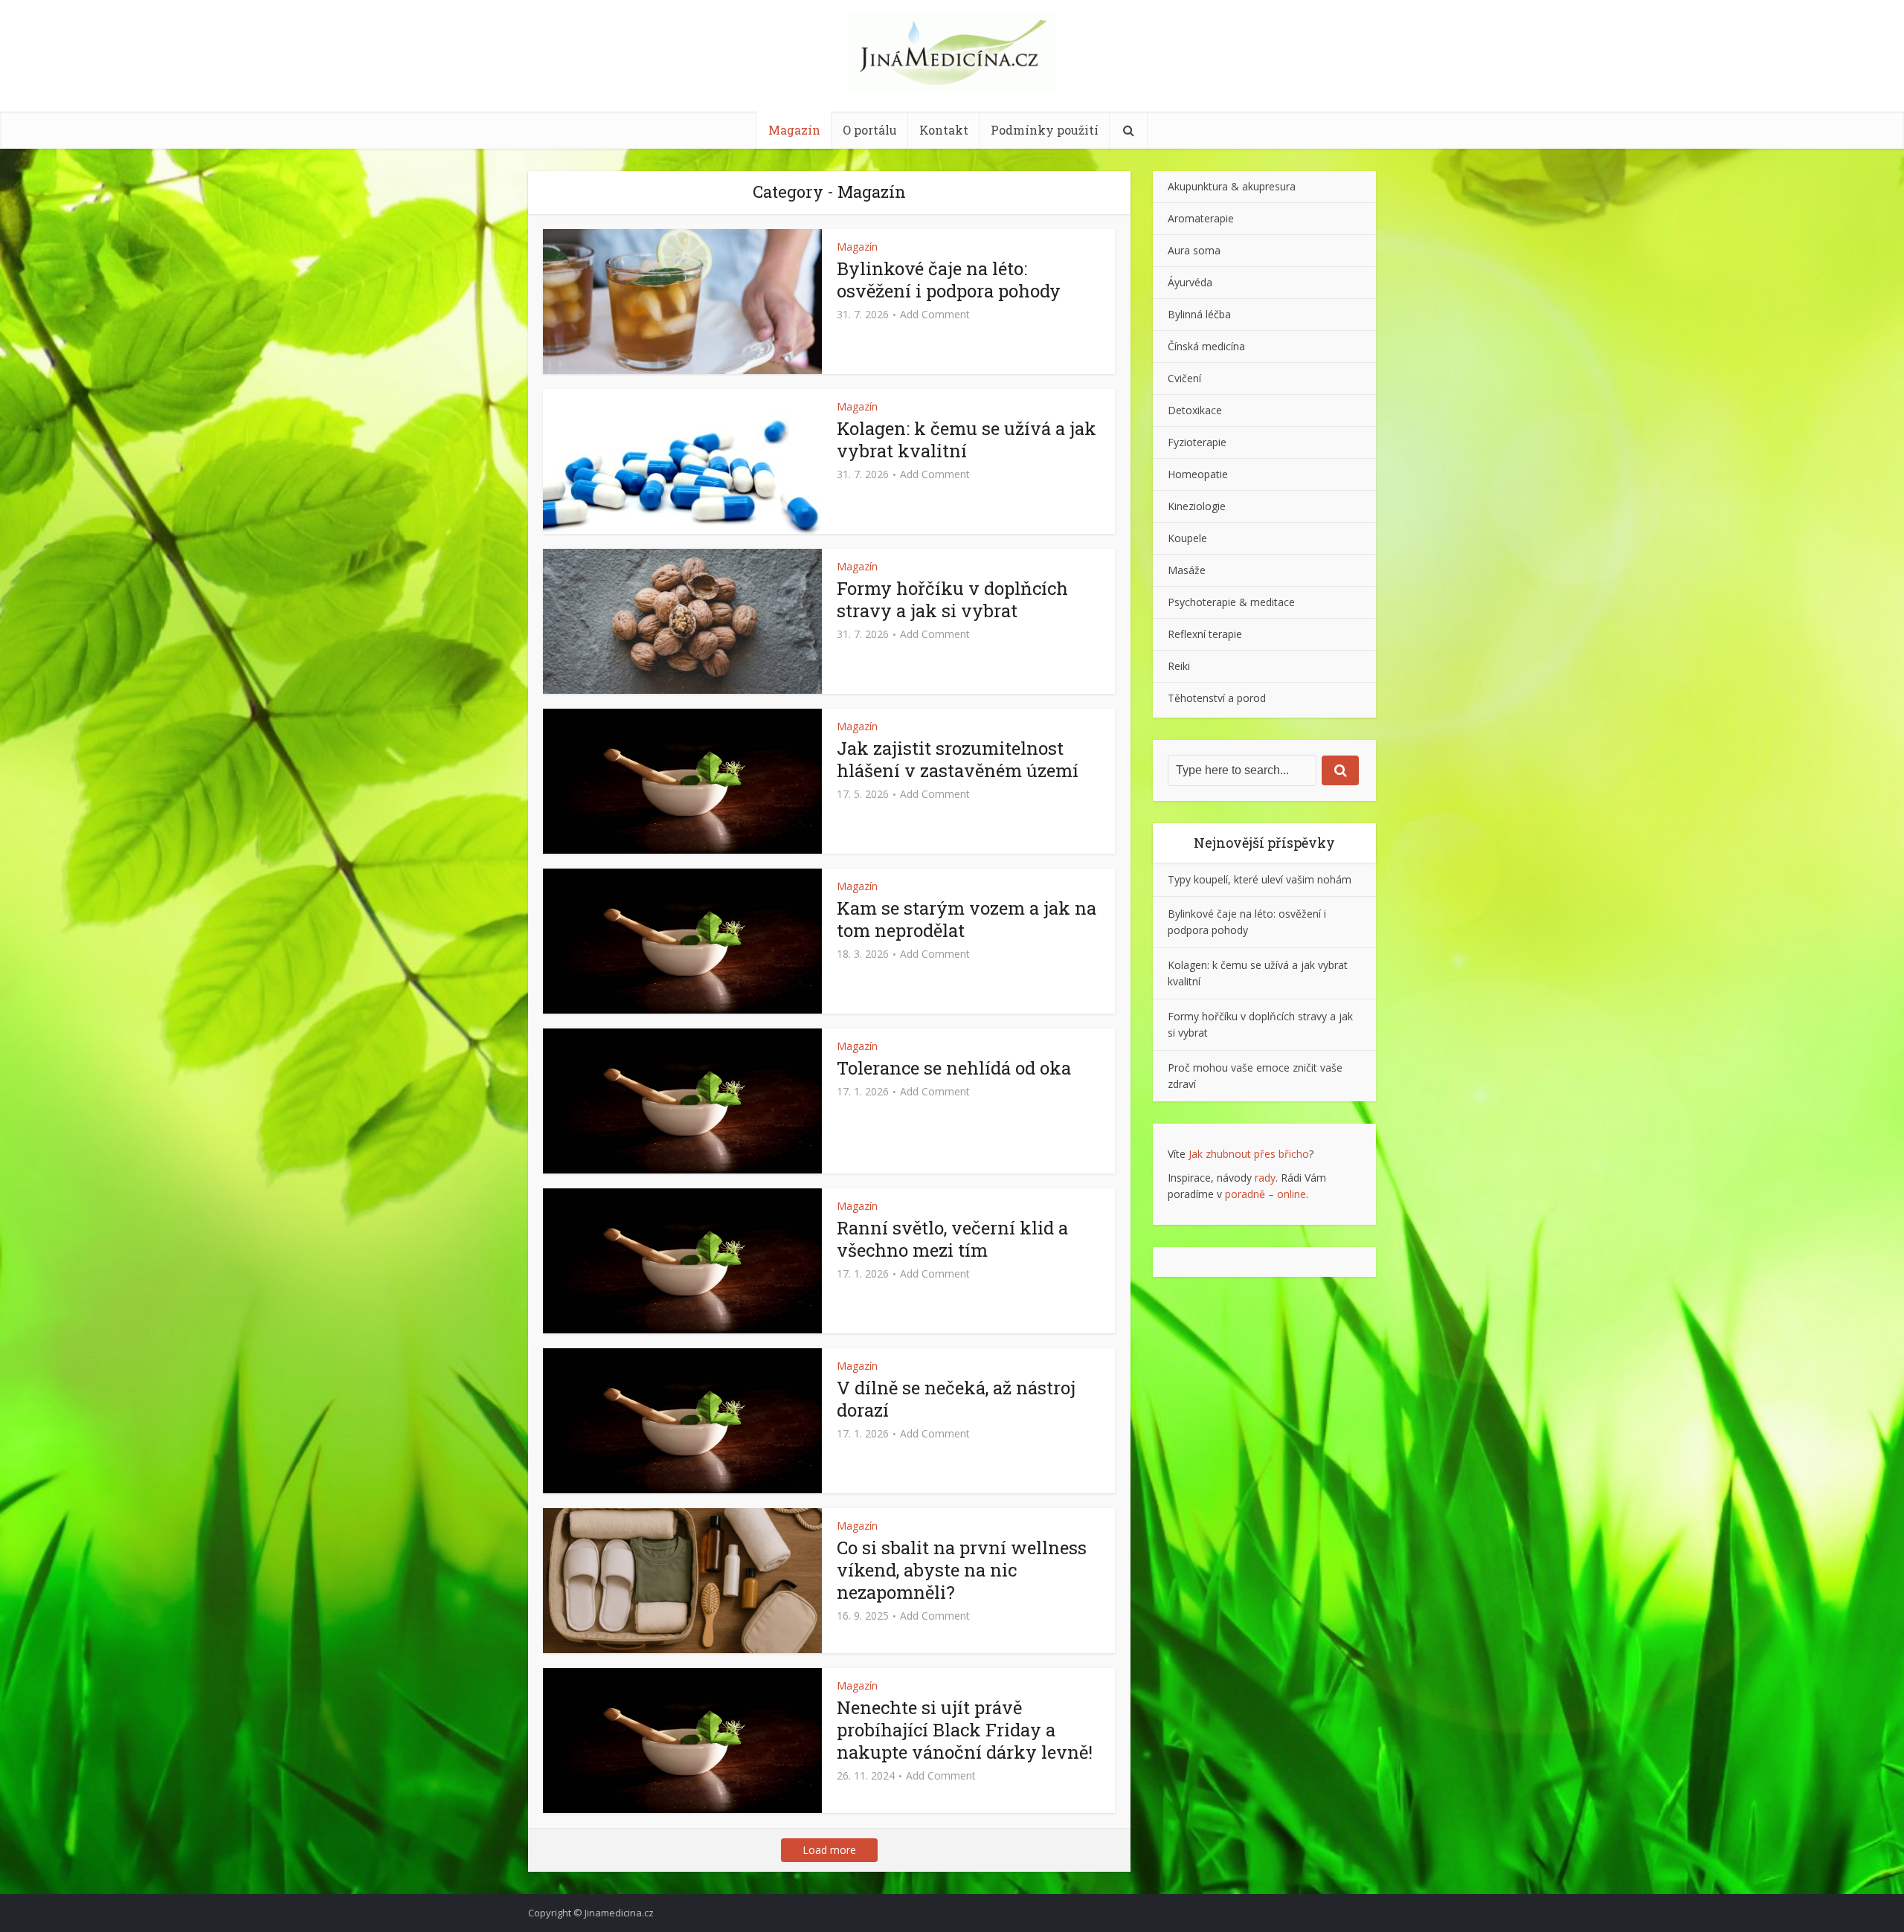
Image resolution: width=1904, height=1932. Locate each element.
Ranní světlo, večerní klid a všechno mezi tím (952, 1239)
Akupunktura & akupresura (1232, 186)
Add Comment (935, 315)
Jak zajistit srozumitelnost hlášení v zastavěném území (958, 759)
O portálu (870, 130)
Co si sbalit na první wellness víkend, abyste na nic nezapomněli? (962, 1570)
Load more (829, 1850)
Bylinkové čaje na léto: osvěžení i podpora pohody (949, 280)
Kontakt (944, 130)
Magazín (794, 130)
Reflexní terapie (1205, 634)
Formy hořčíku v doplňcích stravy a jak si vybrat (952, 599)
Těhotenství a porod (1217, 698)
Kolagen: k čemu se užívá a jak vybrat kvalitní (967, 439)
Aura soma (1194, 250)
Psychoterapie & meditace (1231, 602)
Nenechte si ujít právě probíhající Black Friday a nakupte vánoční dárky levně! (965, 1730)
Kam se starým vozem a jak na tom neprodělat (967, 919)
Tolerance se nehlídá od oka (954, 1068)
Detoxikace (1195, 410)
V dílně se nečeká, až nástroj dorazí (956, 1399)
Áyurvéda (1190, 282)
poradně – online (1265, 1194)
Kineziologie (1197, 506)
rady (1265, 1178)
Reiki (1179, 666)
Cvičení (1184, 378)
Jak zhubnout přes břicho (1249, 1154)
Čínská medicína (1206, 346)
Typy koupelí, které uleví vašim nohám (1260, 879)
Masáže (1187, 570)
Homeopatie (1198, 474)
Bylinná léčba (1199, 314)
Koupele (1187, 538)
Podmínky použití (1045, 130)
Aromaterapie (1201, 218)
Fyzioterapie (1197, 442)
